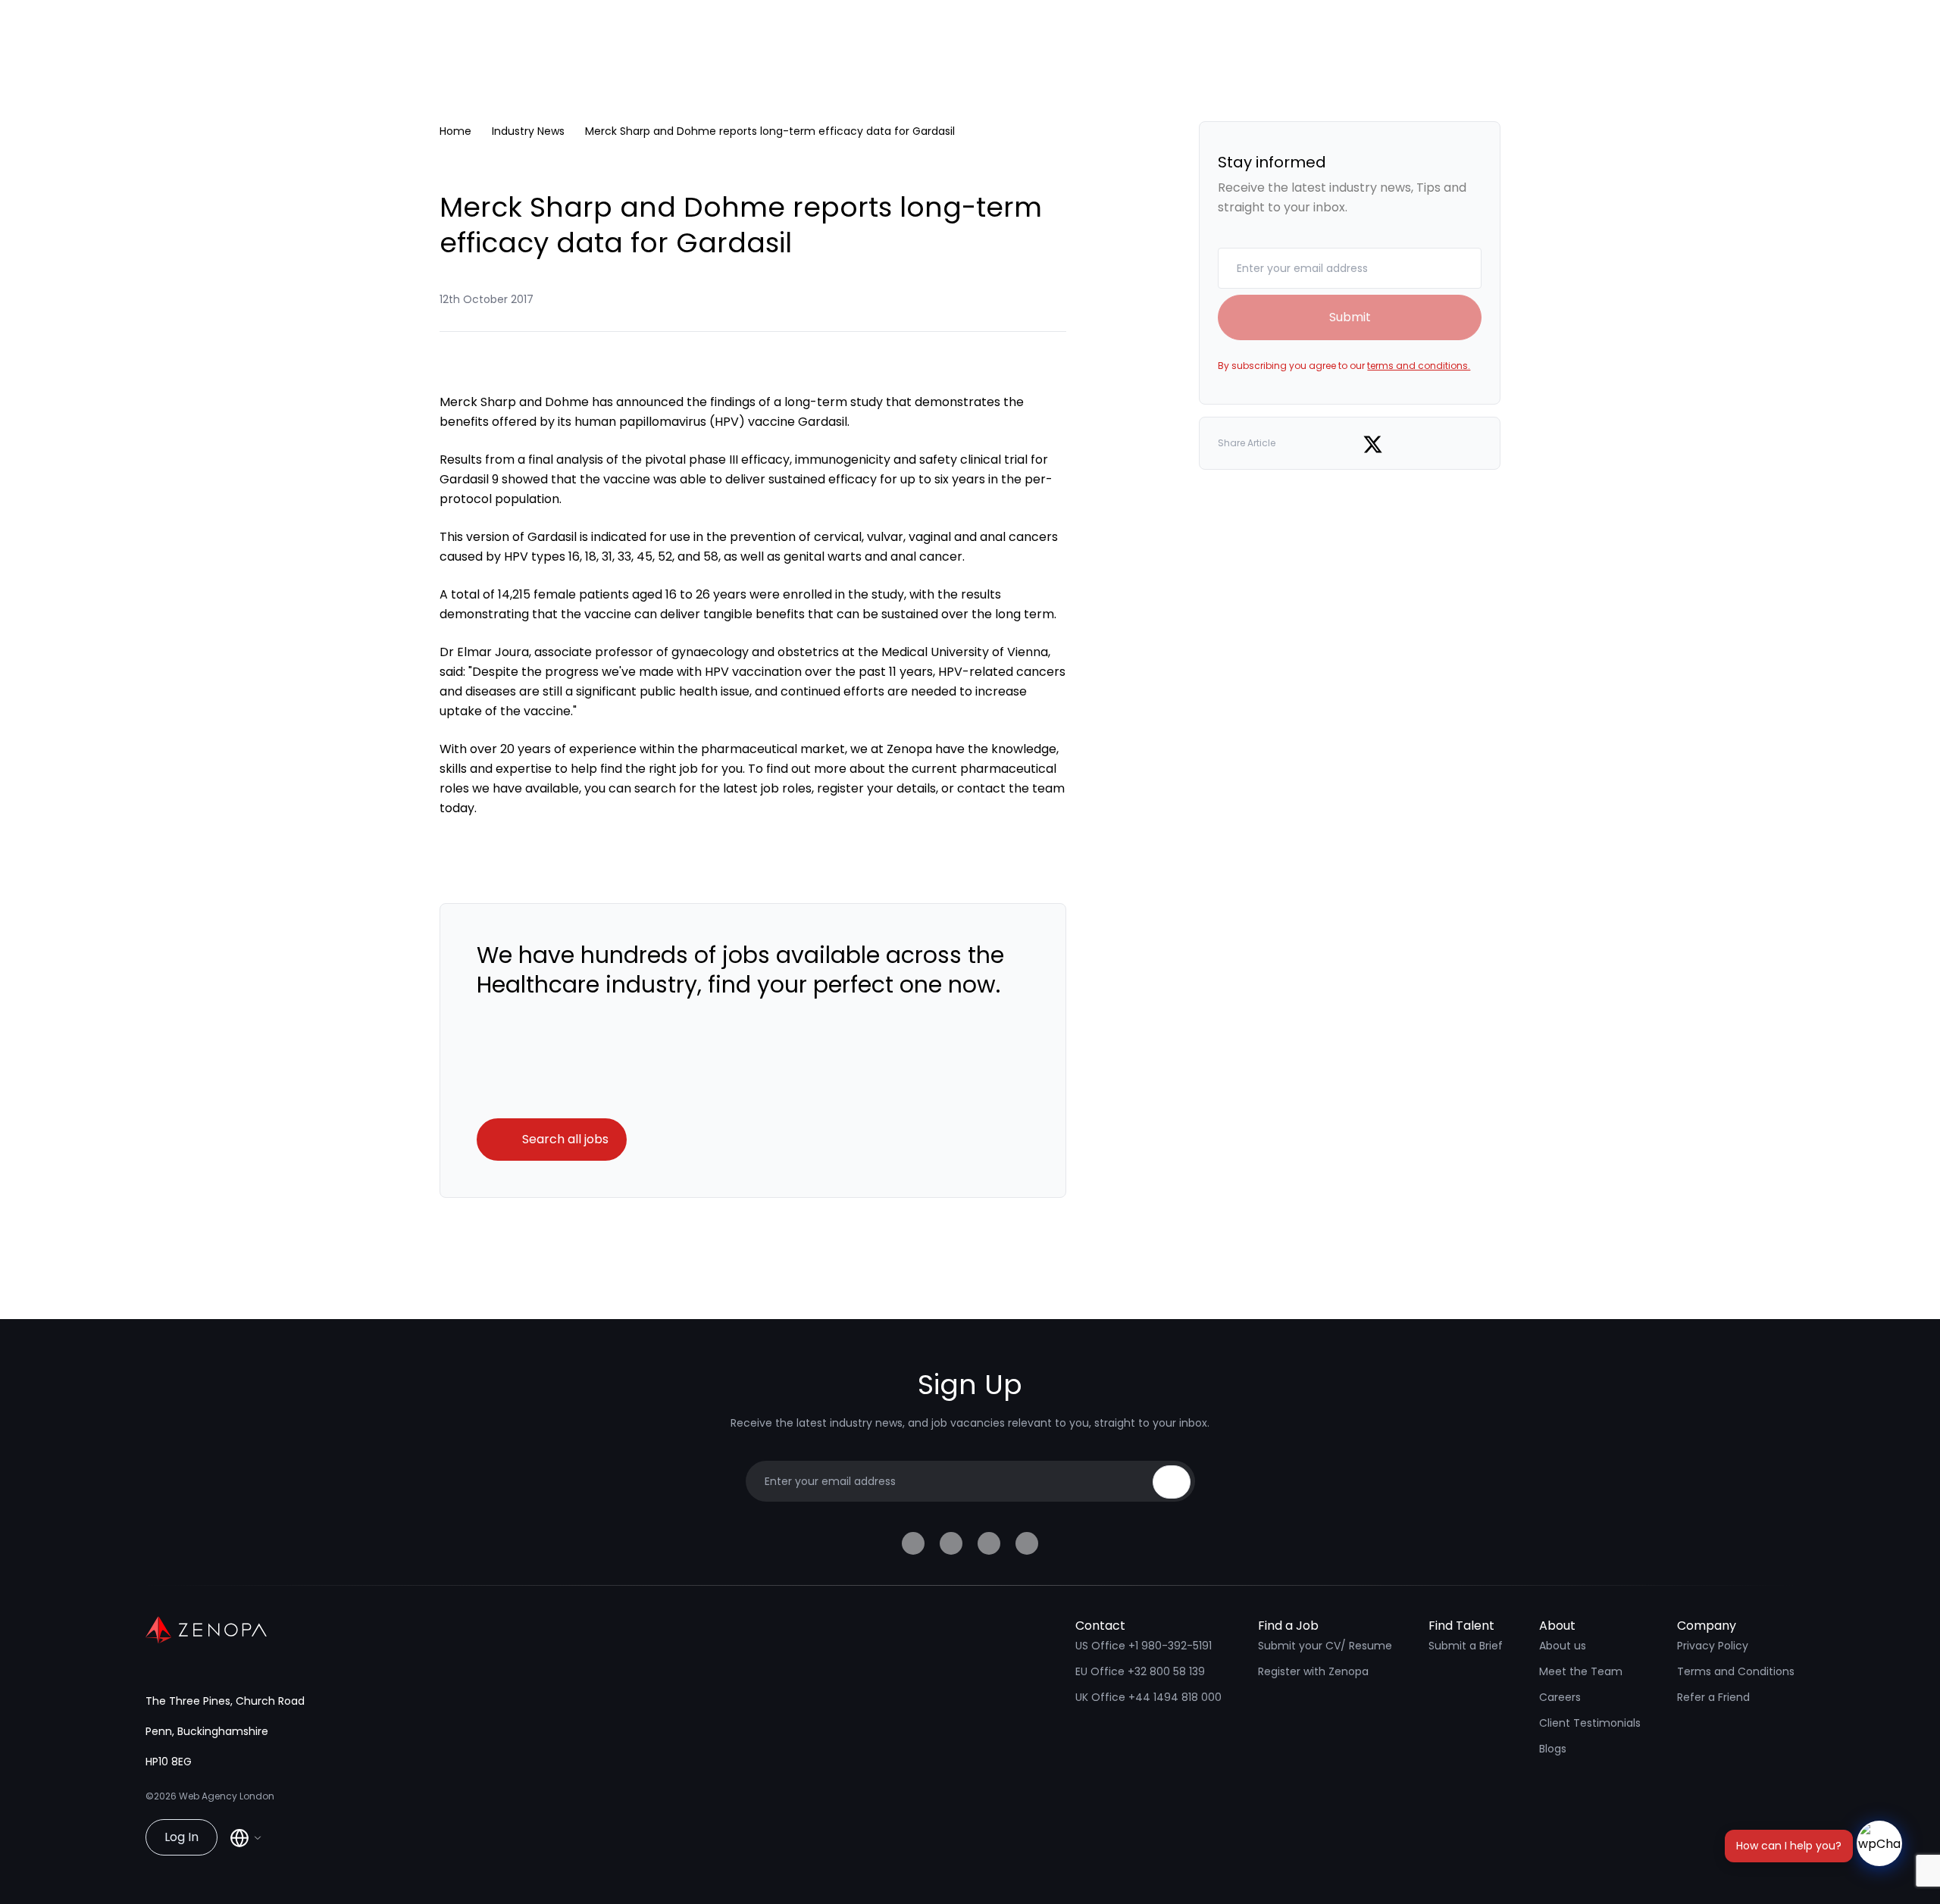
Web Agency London (227, 1796)
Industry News (528, 131)
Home (455, 131)
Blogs (1553, 1749)
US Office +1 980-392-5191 (1144, 1646)
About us (1563, 1646)
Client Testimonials (1590, 1723)
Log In (181, 1837)
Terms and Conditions (1736, 1671)
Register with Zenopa (1313, 1671)
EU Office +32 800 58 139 (1140, 1671)
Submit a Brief (1466, 1646)
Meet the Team (1581, 1671)
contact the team (1011, 788)
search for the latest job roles (723, 788)
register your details (876, 788)
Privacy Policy (1713, 1646)
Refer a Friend (1713, 1697)
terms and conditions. (1419, 366)
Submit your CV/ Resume (1325, 1646)
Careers (1560, 1697)
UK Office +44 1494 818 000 (1148, 1697)
